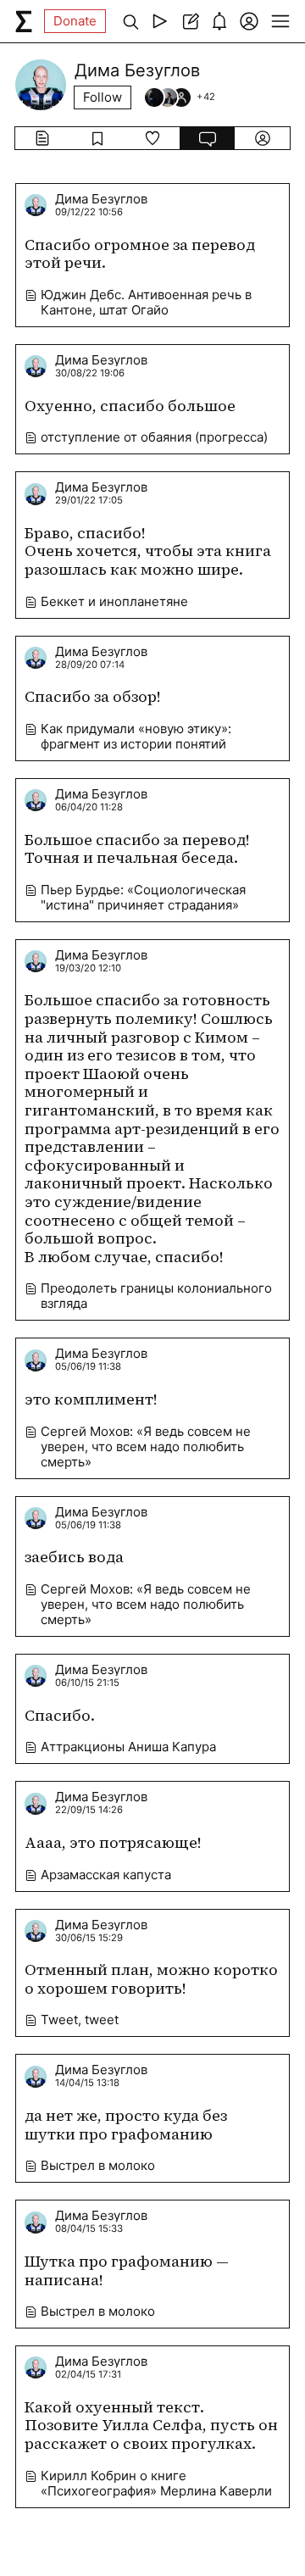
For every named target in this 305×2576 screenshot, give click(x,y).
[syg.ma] (24, 21)
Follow (103, 97)
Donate (75, 21)
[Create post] (189, 21)
